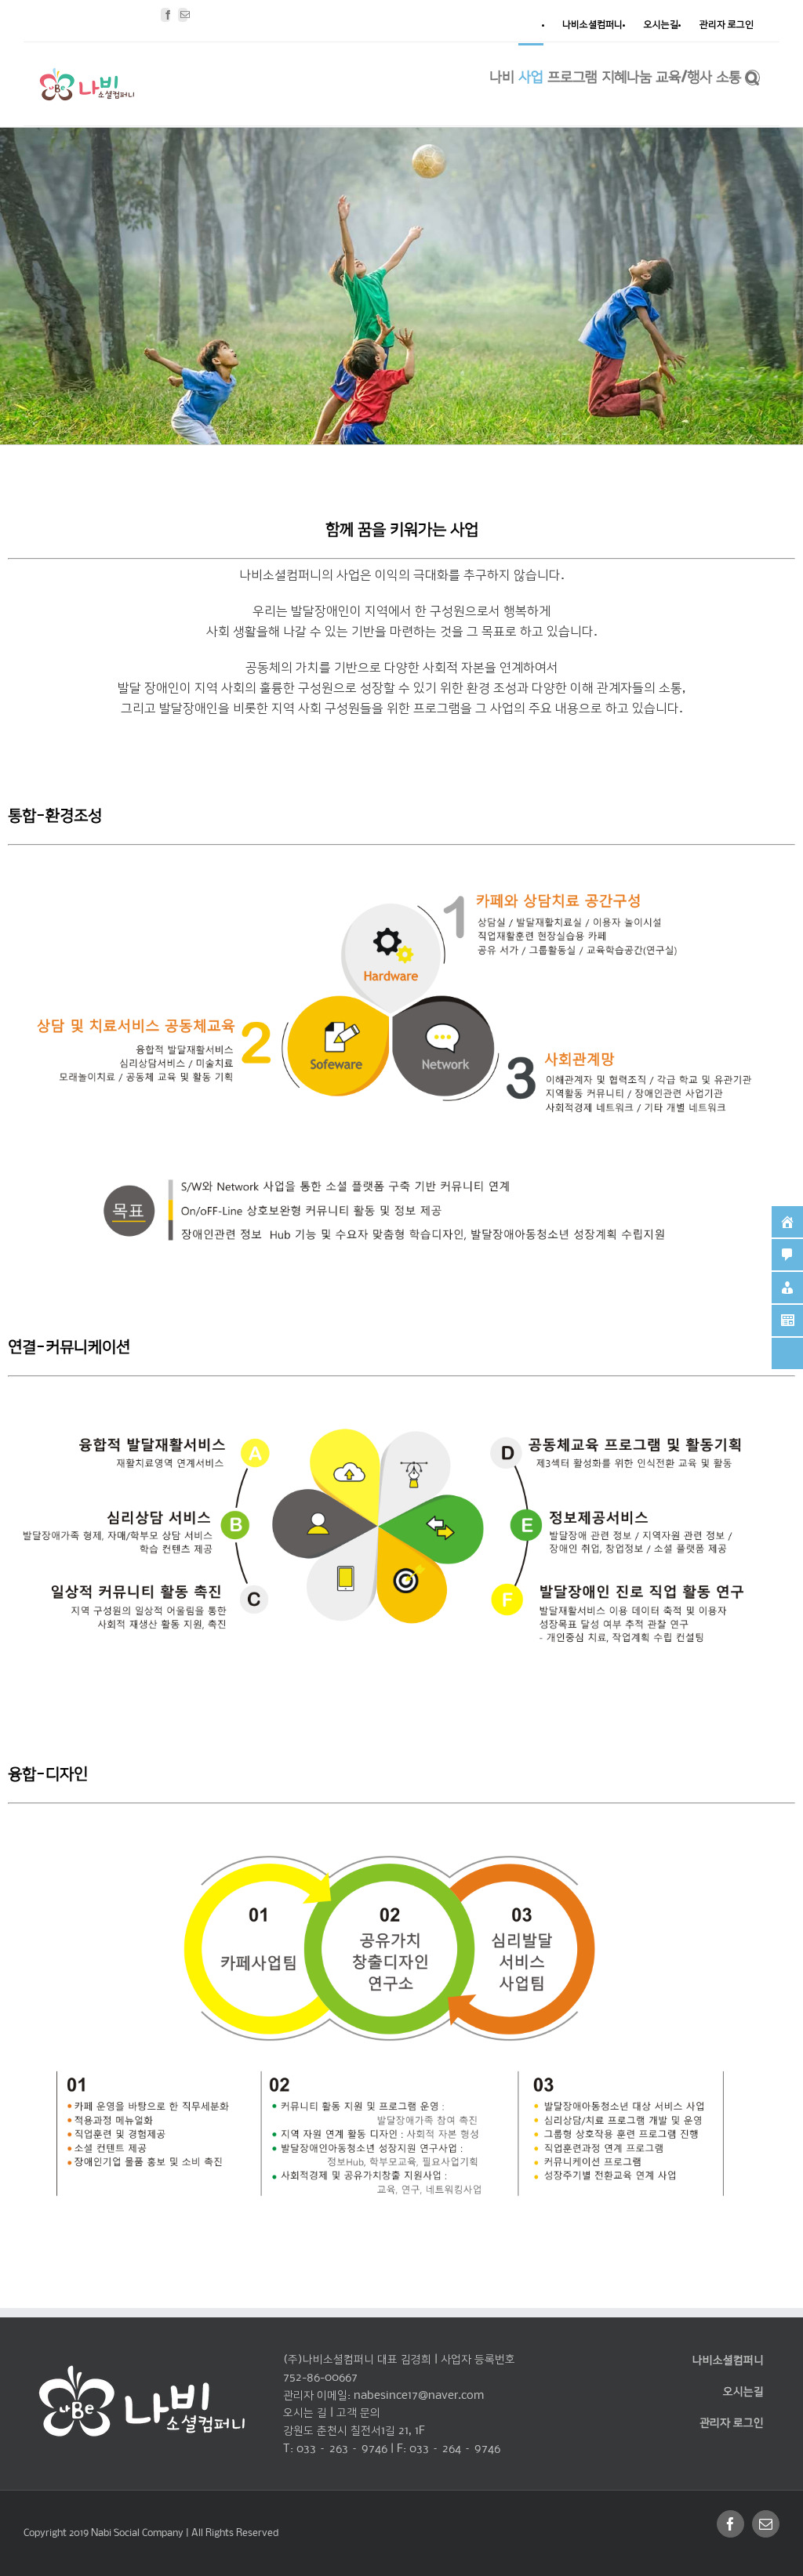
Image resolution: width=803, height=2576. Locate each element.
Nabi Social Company (138, 2533)
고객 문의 (358, 2413)
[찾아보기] (752, 76)
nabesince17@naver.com (419, 2396)
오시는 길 (305, 2413)
